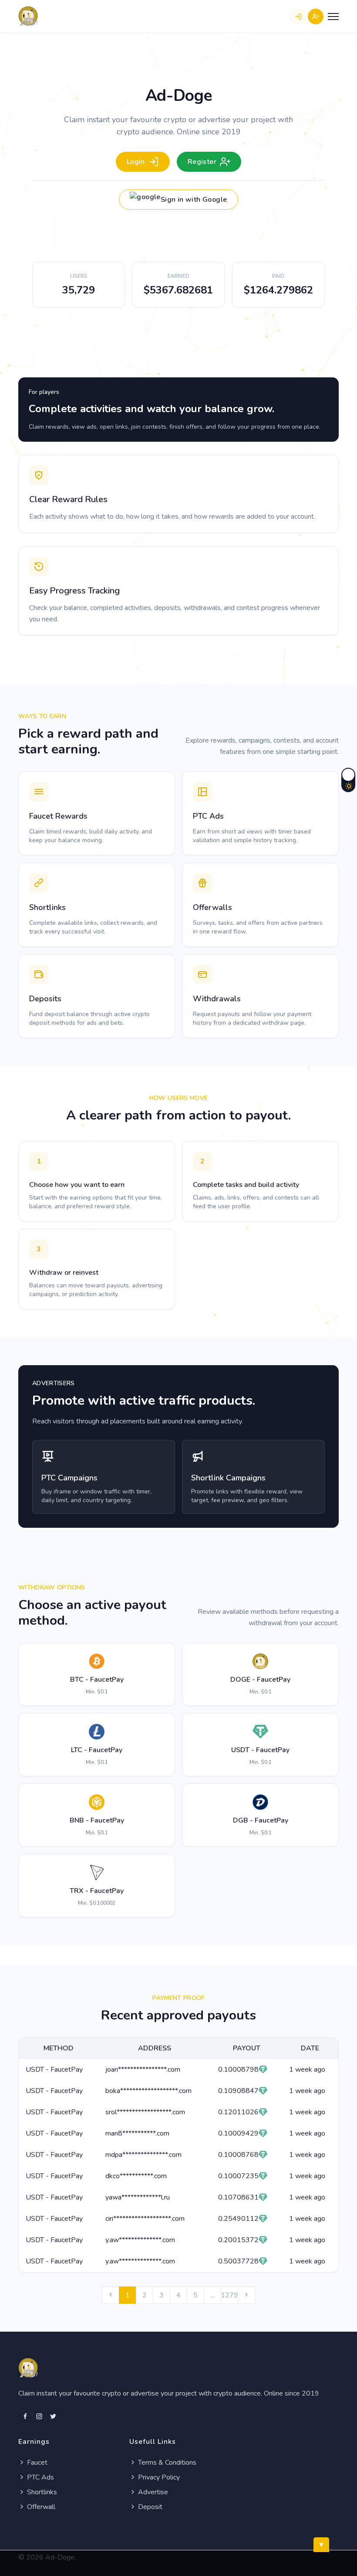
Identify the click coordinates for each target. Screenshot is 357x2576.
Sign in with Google (194, 200)
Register (202, 162)
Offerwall (40, 2507)
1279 (229, 2295)
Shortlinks (41, 2492)
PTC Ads (40, 2477)
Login (136, 162)
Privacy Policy (158, 2477)
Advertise (152, 2492)
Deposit (149, 2507)
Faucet (36, 2463)
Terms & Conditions (166, 2463)
